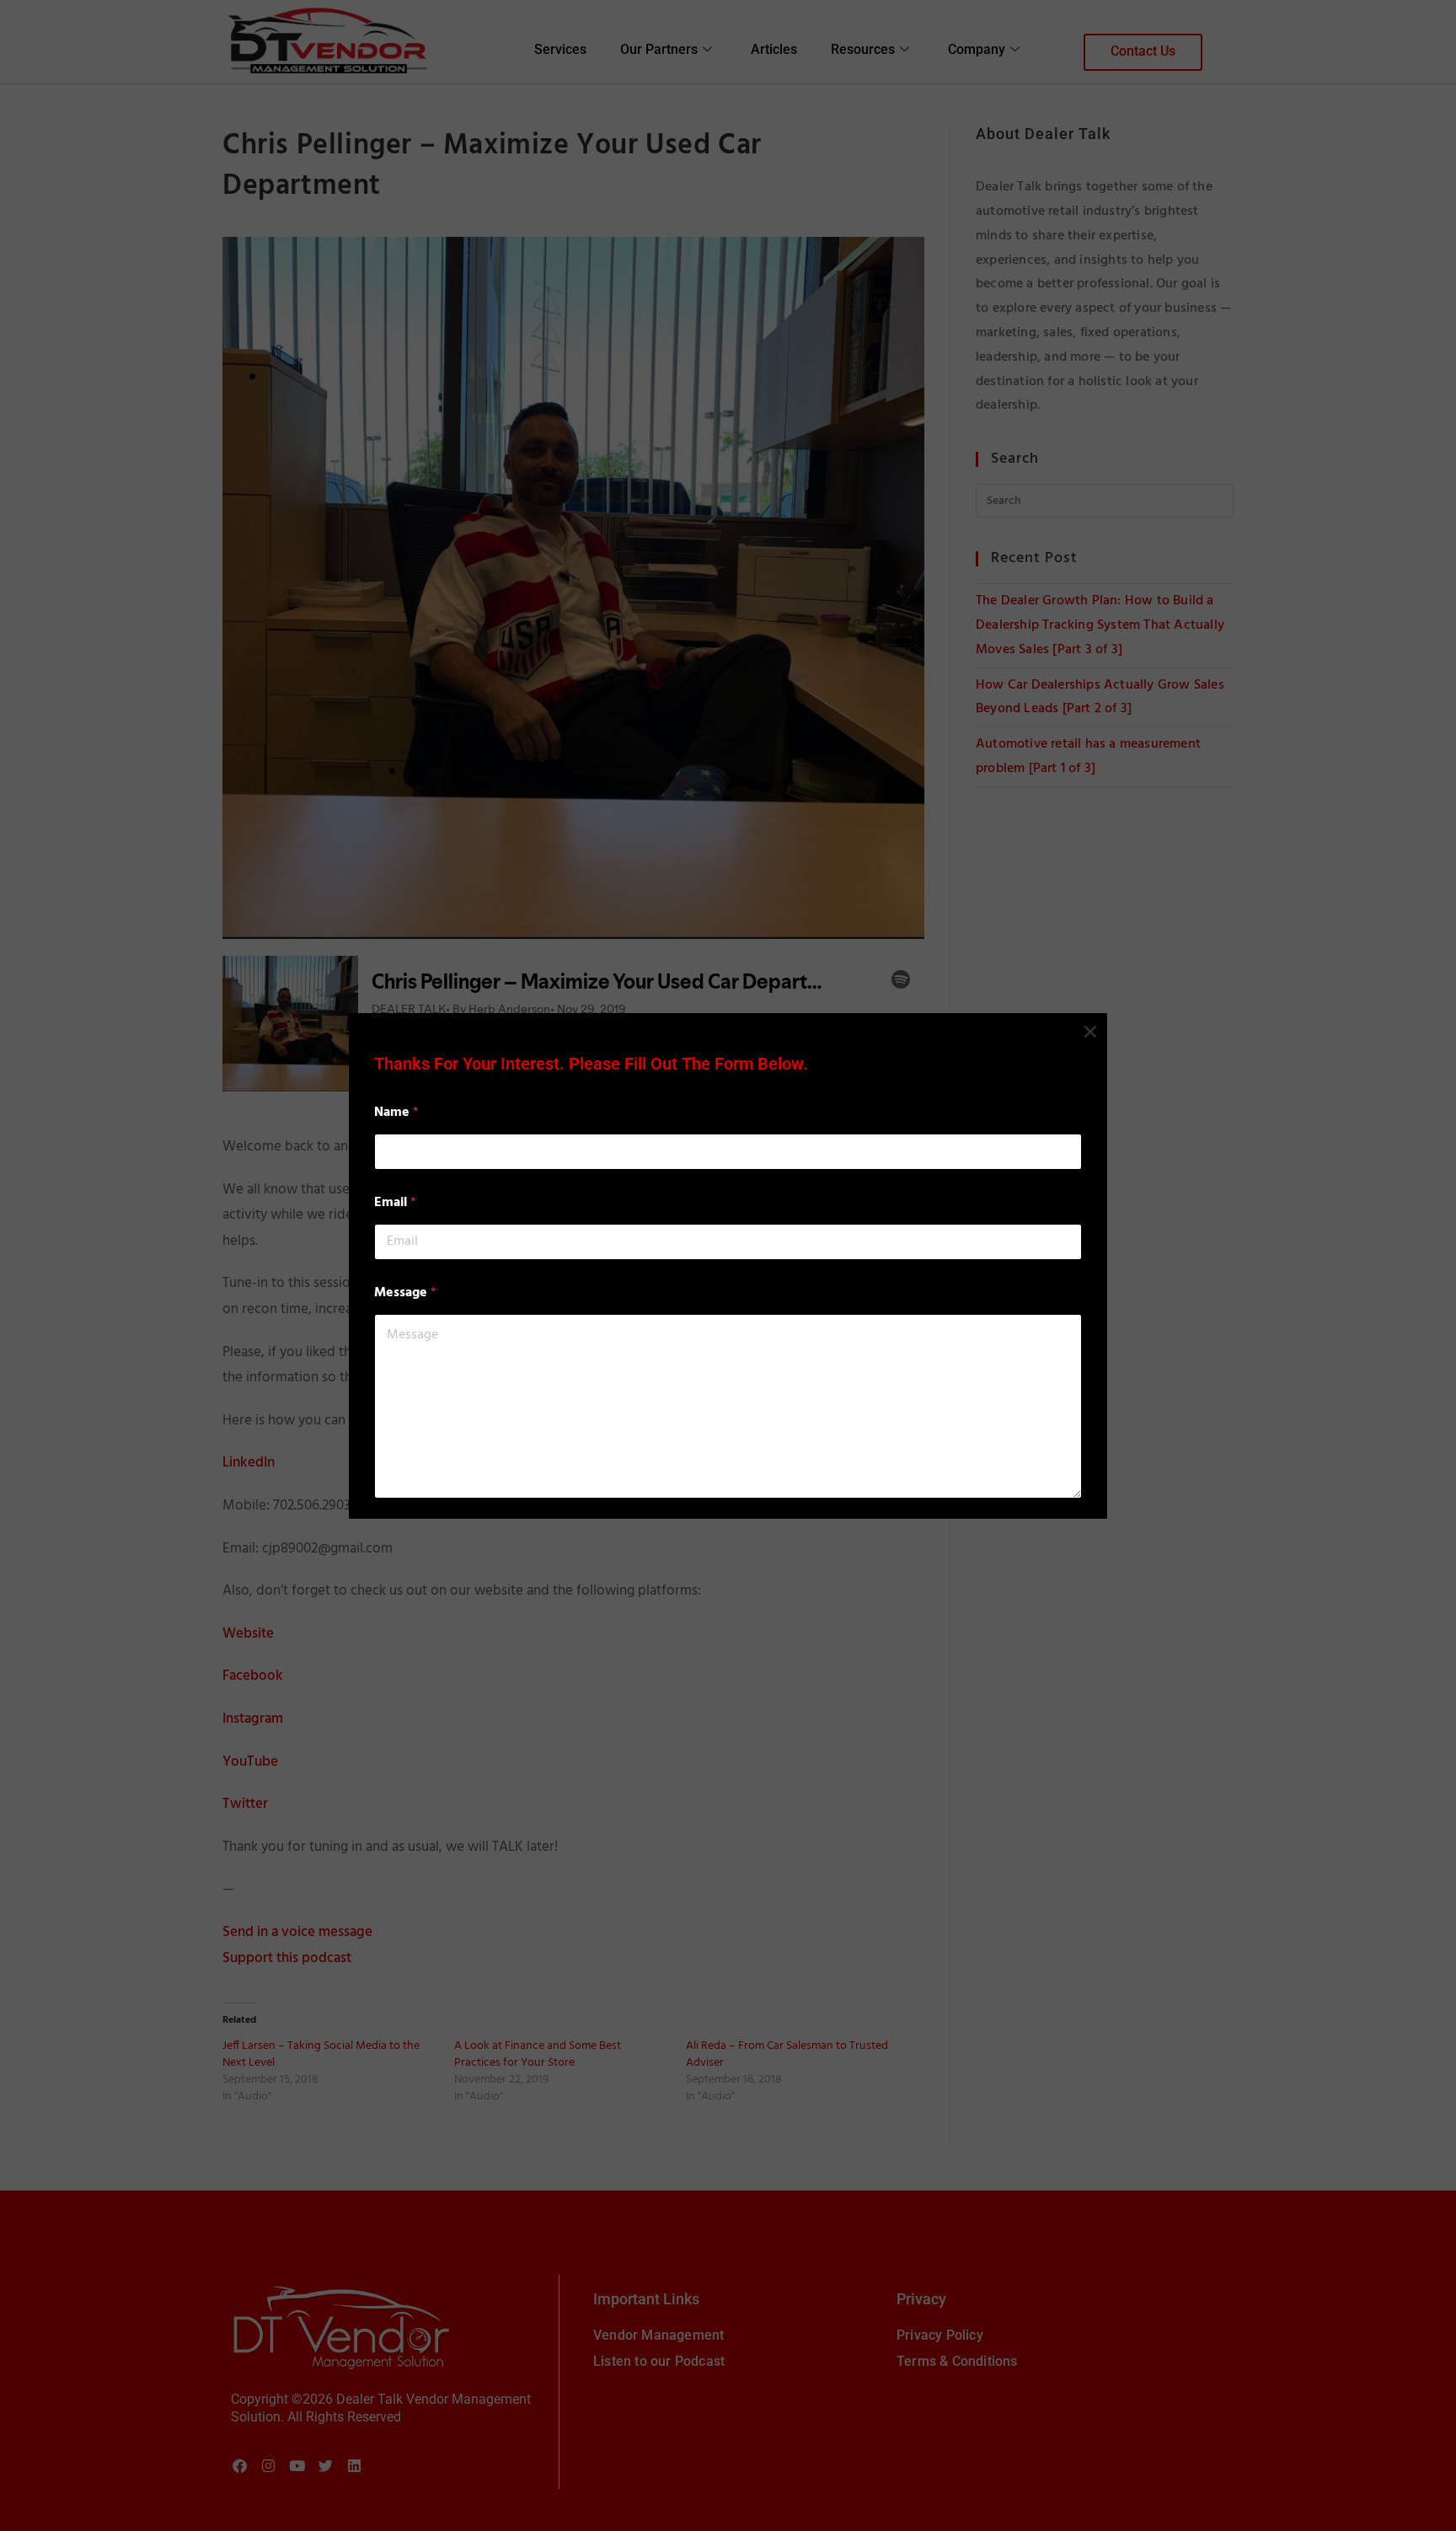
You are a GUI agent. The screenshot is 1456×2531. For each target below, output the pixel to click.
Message (405, 1293)
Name (396, 1113)
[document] (728, 1265)
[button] (1090, 1032)
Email (395, 1203)
